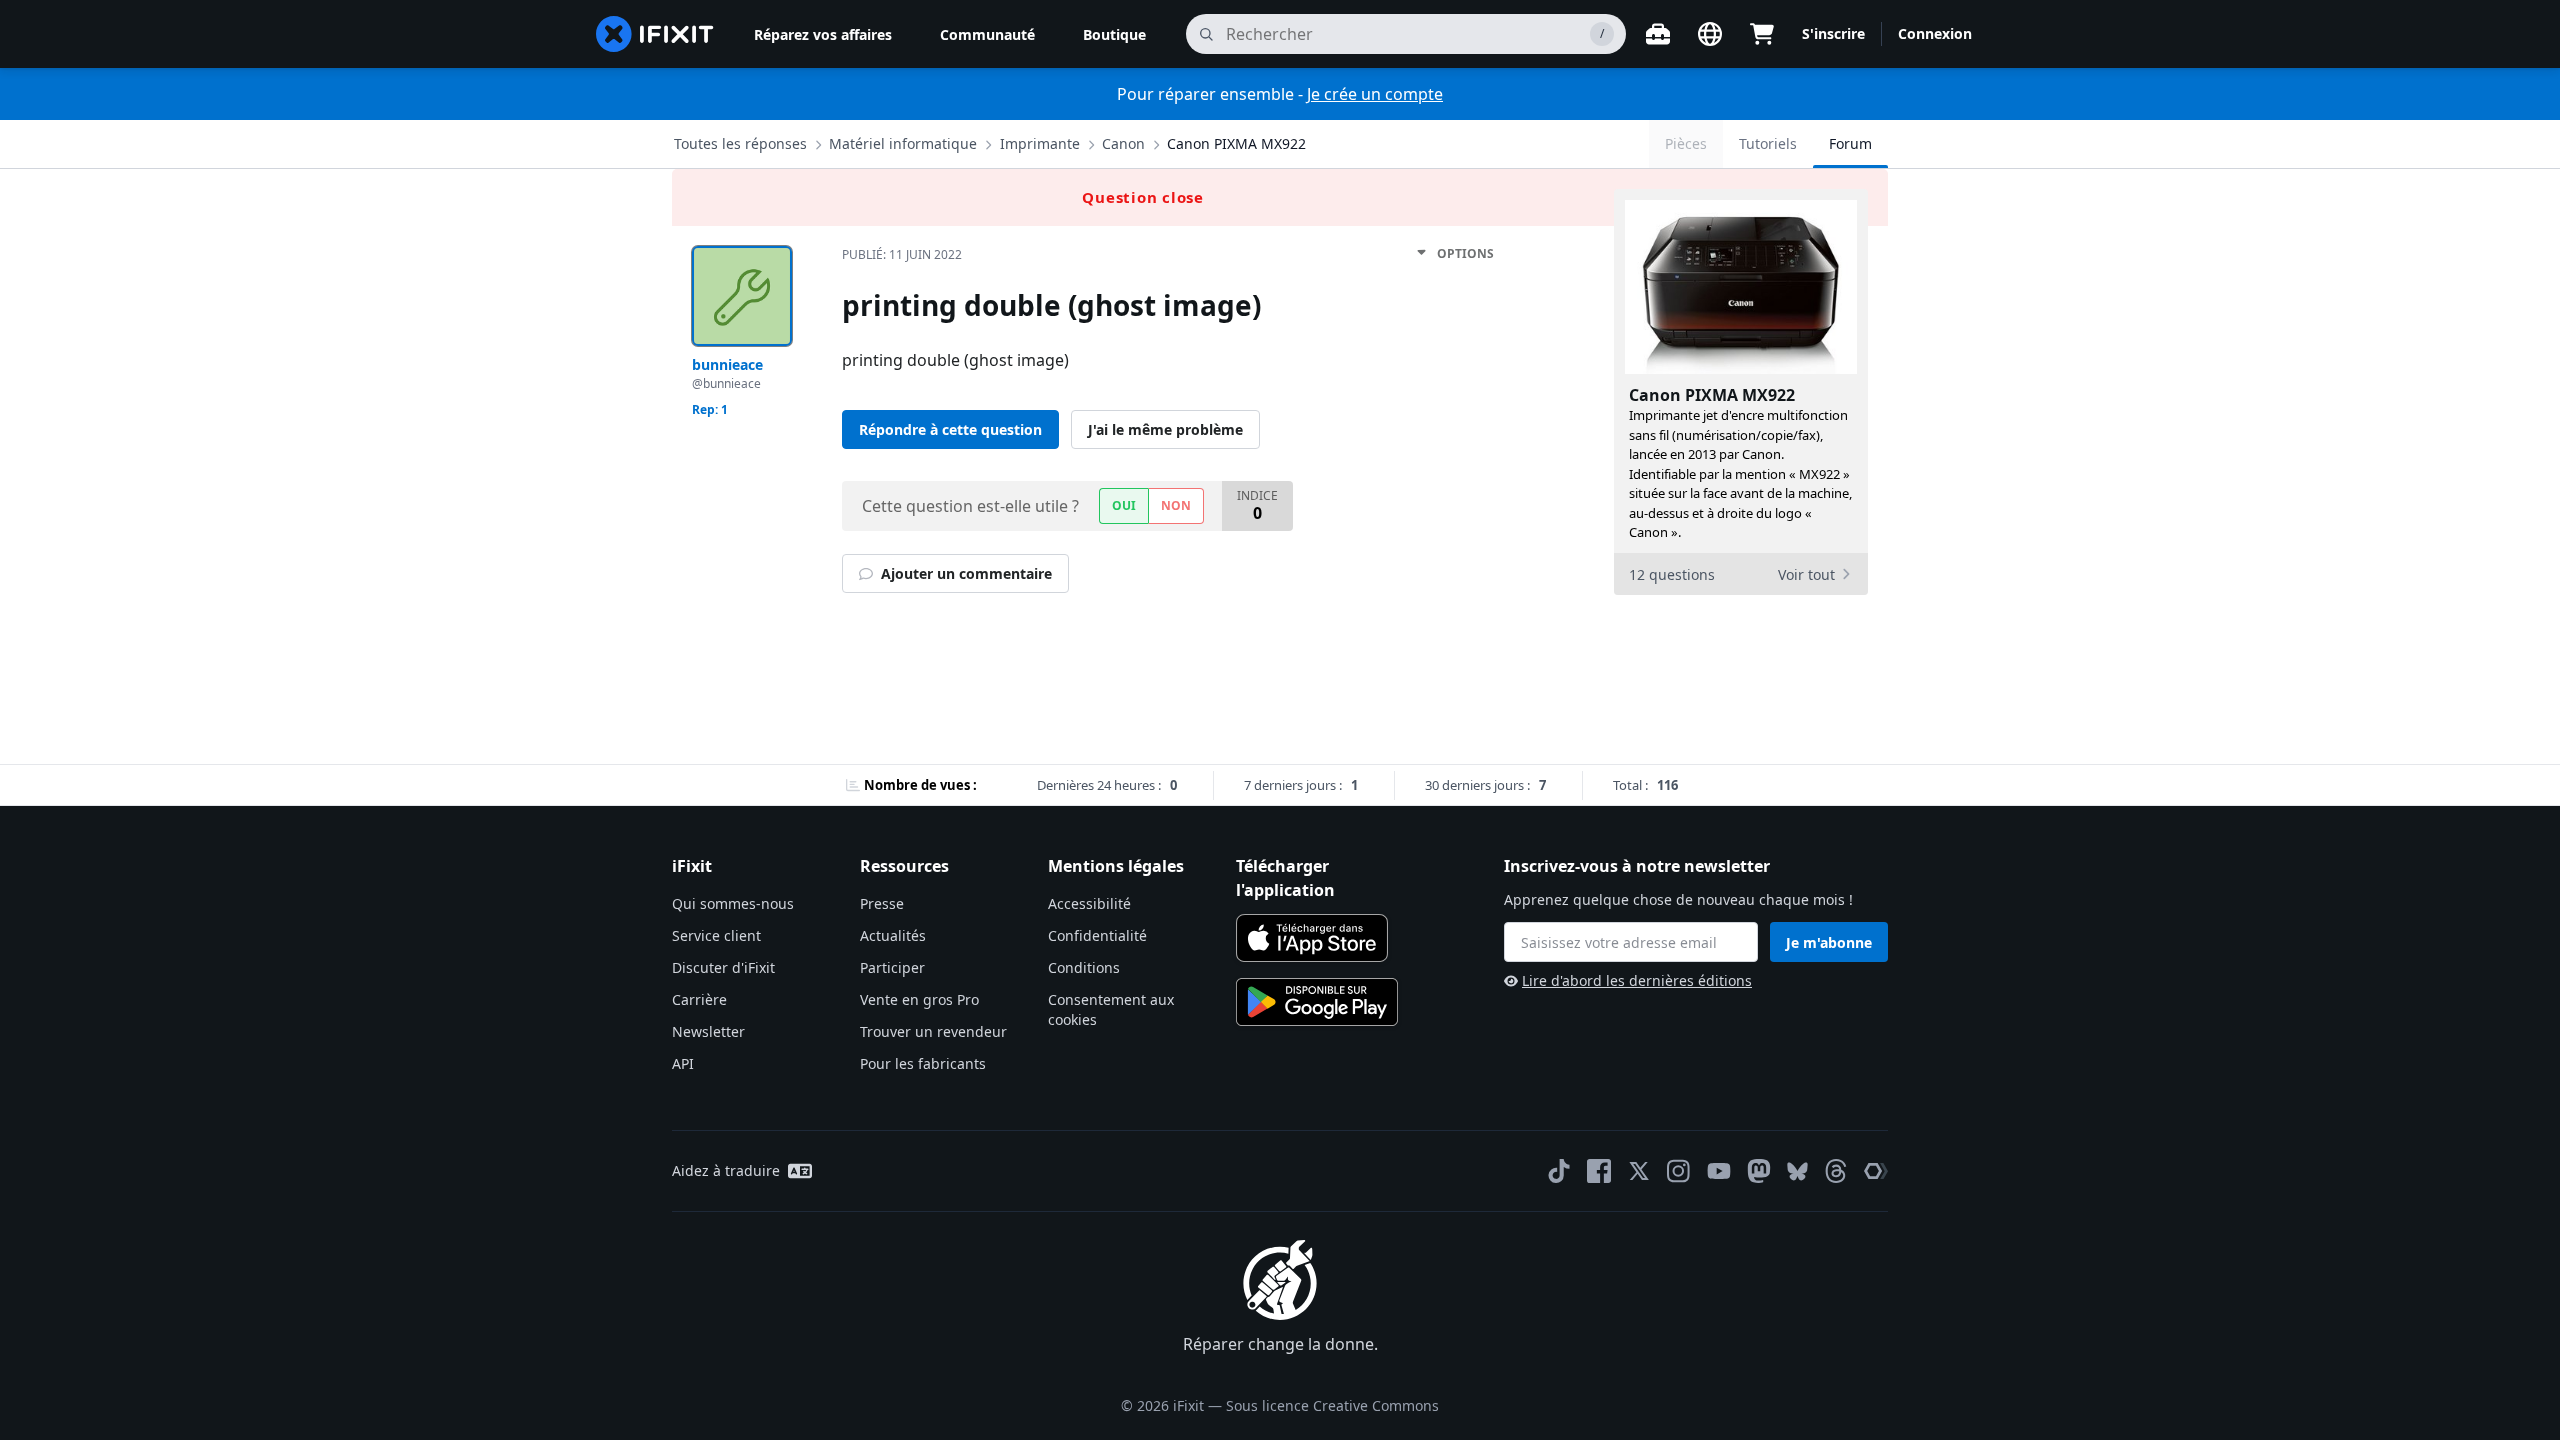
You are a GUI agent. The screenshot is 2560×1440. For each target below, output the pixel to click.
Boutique (1114, 34)
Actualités (893, 935)
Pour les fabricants (923, 1063)
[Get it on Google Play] (1317, 1002)
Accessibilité (1089, 903)
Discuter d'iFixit (723, 967)
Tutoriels (1768, 143)
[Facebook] (1599, 1171)
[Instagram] (1679, 1171)
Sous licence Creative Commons (1332, 1405)
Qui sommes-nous (733, 903)
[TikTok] (1559, 1171)
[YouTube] (1719, 1171)
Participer (892, 967)
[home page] (655, 34)
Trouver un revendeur (933, 1031)
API (683, 1063)
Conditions (1084, 967)
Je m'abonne (1829, 942)
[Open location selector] (1710, 34)
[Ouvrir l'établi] (1658, 34)
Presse (882, 903)
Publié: (902, 254)
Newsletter (708, 1031)
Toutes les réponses (740, 143)
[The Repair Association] (1876, 1171)
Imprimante (1040, 143)
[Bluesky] (1797, 1171)
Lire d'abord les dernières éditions (1637, 980)
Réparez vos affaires (823, 34)
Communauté (987, 34)
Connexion (1935, 33)
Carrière (699, 999)
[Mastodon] (1759, 1171)
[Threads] (1836, 1171)
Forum (1850, 143)
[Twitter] (1639, 1171)
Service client (716, 935)
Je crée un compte (1375, 94)
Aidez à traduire (726, 1170)
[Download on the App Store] (1312, 938)
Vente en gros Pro (919, 999)
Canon (1123, 143)
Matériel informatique (903, 143)
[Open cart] (1762, 34)
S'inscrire (1833, 33)
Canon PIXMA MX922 (1236, 143)
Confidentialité (1097, 935)
